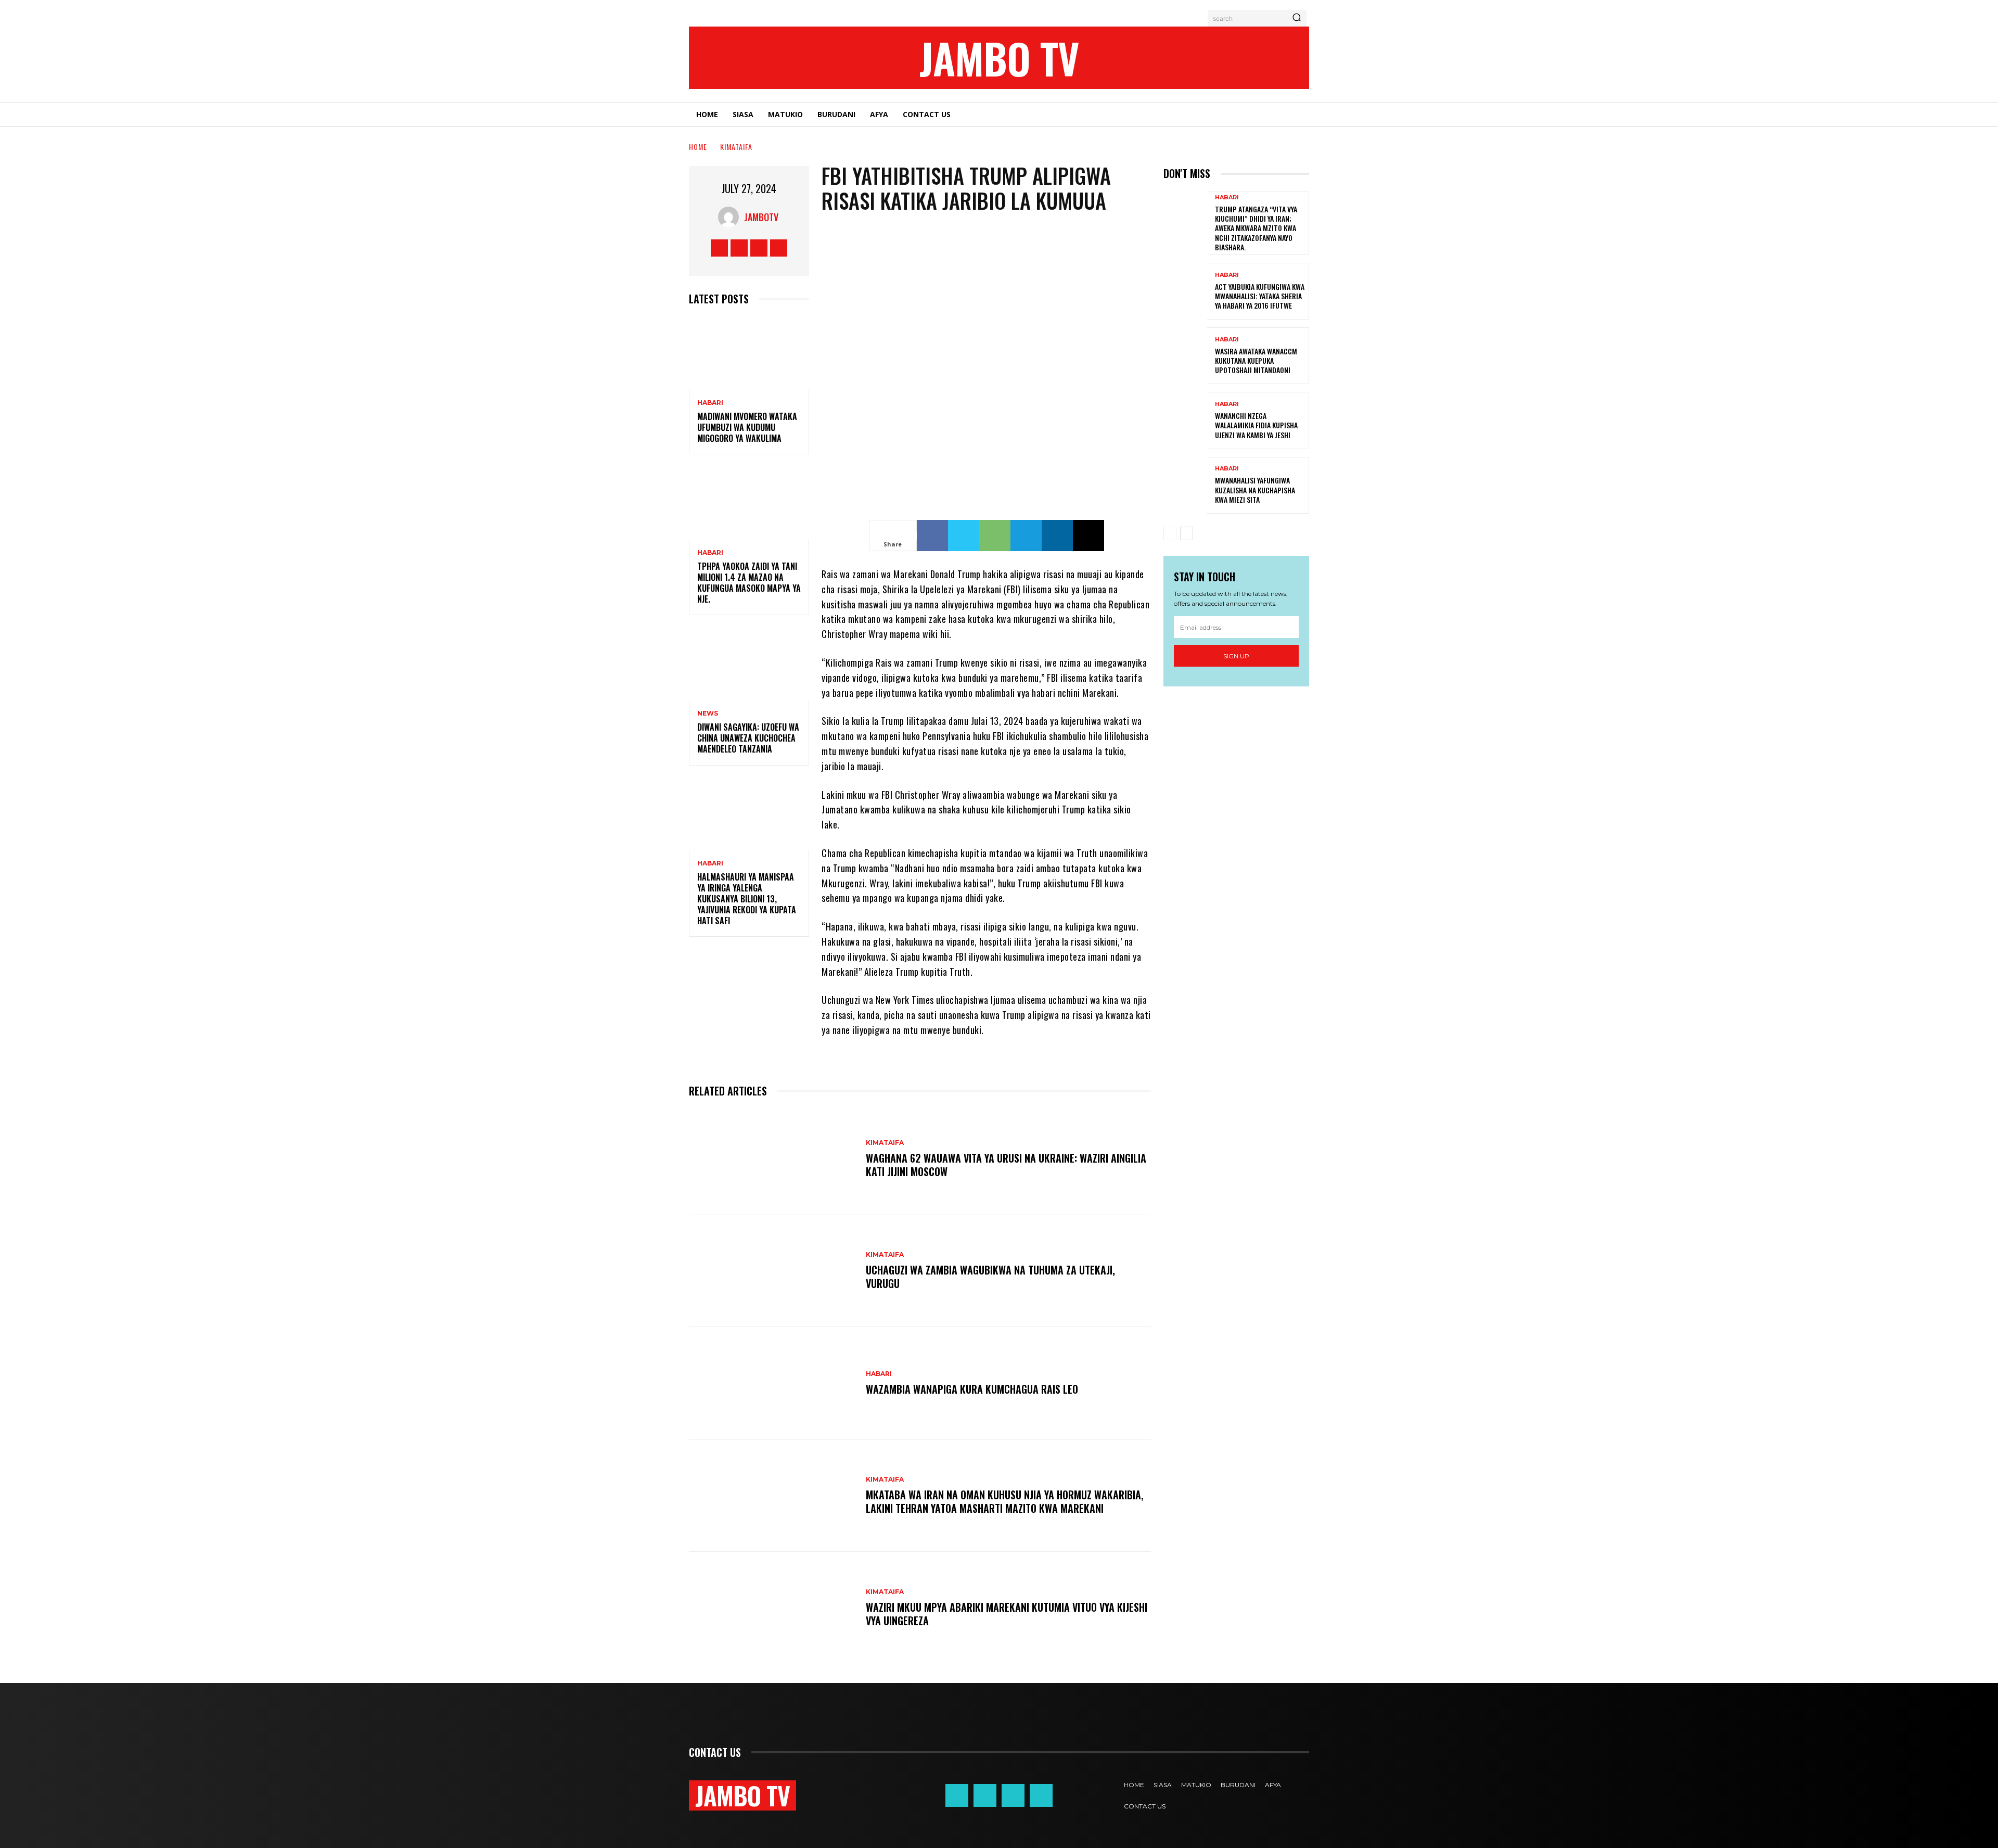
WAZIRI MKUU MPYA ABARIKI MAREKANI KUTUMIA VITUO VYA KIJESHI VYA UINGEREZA (1007, 1614)
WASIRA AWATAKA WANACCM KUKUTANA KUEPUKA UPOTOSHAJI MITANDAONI (1256, 360)
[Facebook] (719, 248)
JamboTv (761, 217)
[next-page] (1187, 533)
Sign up (1236, 656)
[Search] (1297, 18)
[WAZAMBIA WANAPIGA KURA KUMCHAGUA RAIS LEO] (772, 1383)
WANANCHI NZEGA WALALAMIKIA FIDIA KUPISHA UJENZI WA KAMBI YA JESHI (1256, 425)
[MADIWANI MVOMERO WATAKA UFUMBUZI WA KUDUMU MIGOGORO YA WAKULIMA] (749, 353)
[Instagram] (739, 248)
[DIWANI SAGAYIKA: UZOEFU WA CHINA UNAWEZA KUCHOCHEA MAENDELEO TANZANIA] (749, 664)
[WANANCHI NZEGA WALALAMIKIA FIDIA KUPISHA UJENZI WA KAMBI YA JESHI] (1185, 420)
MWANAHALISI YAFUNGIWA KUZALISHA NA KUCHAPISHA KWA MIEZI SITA (1255, 489)
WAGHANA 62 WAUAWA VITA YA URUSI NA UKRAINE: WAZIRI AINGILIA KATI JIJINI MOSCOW (1006, 1165)
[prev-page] (1170, 533)
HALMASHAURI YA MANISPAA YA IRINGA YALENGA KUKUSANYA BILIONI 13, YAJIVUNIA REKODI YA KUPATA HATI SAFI (747, 898)
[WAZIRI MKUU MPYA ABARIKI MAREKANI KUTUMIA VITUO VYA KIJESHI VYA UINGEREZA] (772, 1608)
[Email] (1088, 536)
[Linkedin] (1057, 536)
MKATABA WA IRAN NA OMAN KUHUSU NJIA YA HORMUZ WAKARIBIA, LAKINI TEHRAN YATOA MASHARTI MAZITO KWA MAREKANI (1005, 1501)
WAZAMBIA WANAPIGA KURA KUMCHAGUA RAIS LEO (972, 1389)
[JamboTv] (731, 217)
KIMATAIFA (736, 146)
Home (698, 146)
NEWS (708, 713)
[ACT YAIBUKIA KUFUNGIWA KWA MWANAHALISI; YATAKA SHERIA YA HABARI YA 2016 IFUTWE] (1185, 291)
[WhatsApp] (995, 536)
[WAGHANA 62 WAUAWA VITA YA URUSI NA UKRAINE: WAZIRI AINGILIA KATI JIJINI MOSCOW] (772, 1159)
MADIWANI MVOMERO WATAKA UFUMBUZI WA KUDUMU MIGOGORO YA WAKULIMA (747, 427)
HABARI (710, 403)
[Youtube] (779, 248)
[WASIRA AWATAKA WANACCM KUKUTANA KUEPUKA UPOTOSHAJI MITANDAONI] (1185, 356)
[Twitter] (759, 248)
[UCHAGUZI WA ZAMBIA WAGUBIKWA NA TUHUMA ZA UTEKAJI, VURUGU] (772, 1271)
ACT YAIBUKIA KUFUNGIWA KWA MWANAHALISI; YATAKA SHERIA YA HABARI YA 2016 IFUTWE (1260, 296)
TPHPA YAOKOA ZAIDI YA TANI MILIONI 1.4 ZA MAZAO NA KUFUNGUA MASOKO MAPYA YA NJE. (749, 582)
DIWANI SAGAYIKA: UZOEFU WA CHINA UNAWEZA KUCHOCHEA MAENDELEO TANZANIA (748, 738)
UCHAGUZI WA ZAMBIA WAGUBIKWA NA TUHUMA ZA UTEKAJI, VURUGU (990, 1277)
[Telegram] (1026, 536)
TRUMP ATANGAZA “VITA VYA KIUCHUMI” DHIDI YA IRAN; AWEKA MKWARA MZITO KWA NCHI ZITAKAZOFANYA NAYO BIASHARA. (1256, 228)
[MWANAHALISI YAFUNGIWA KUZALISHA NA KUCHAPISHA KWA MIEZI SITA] (1185, 485)
